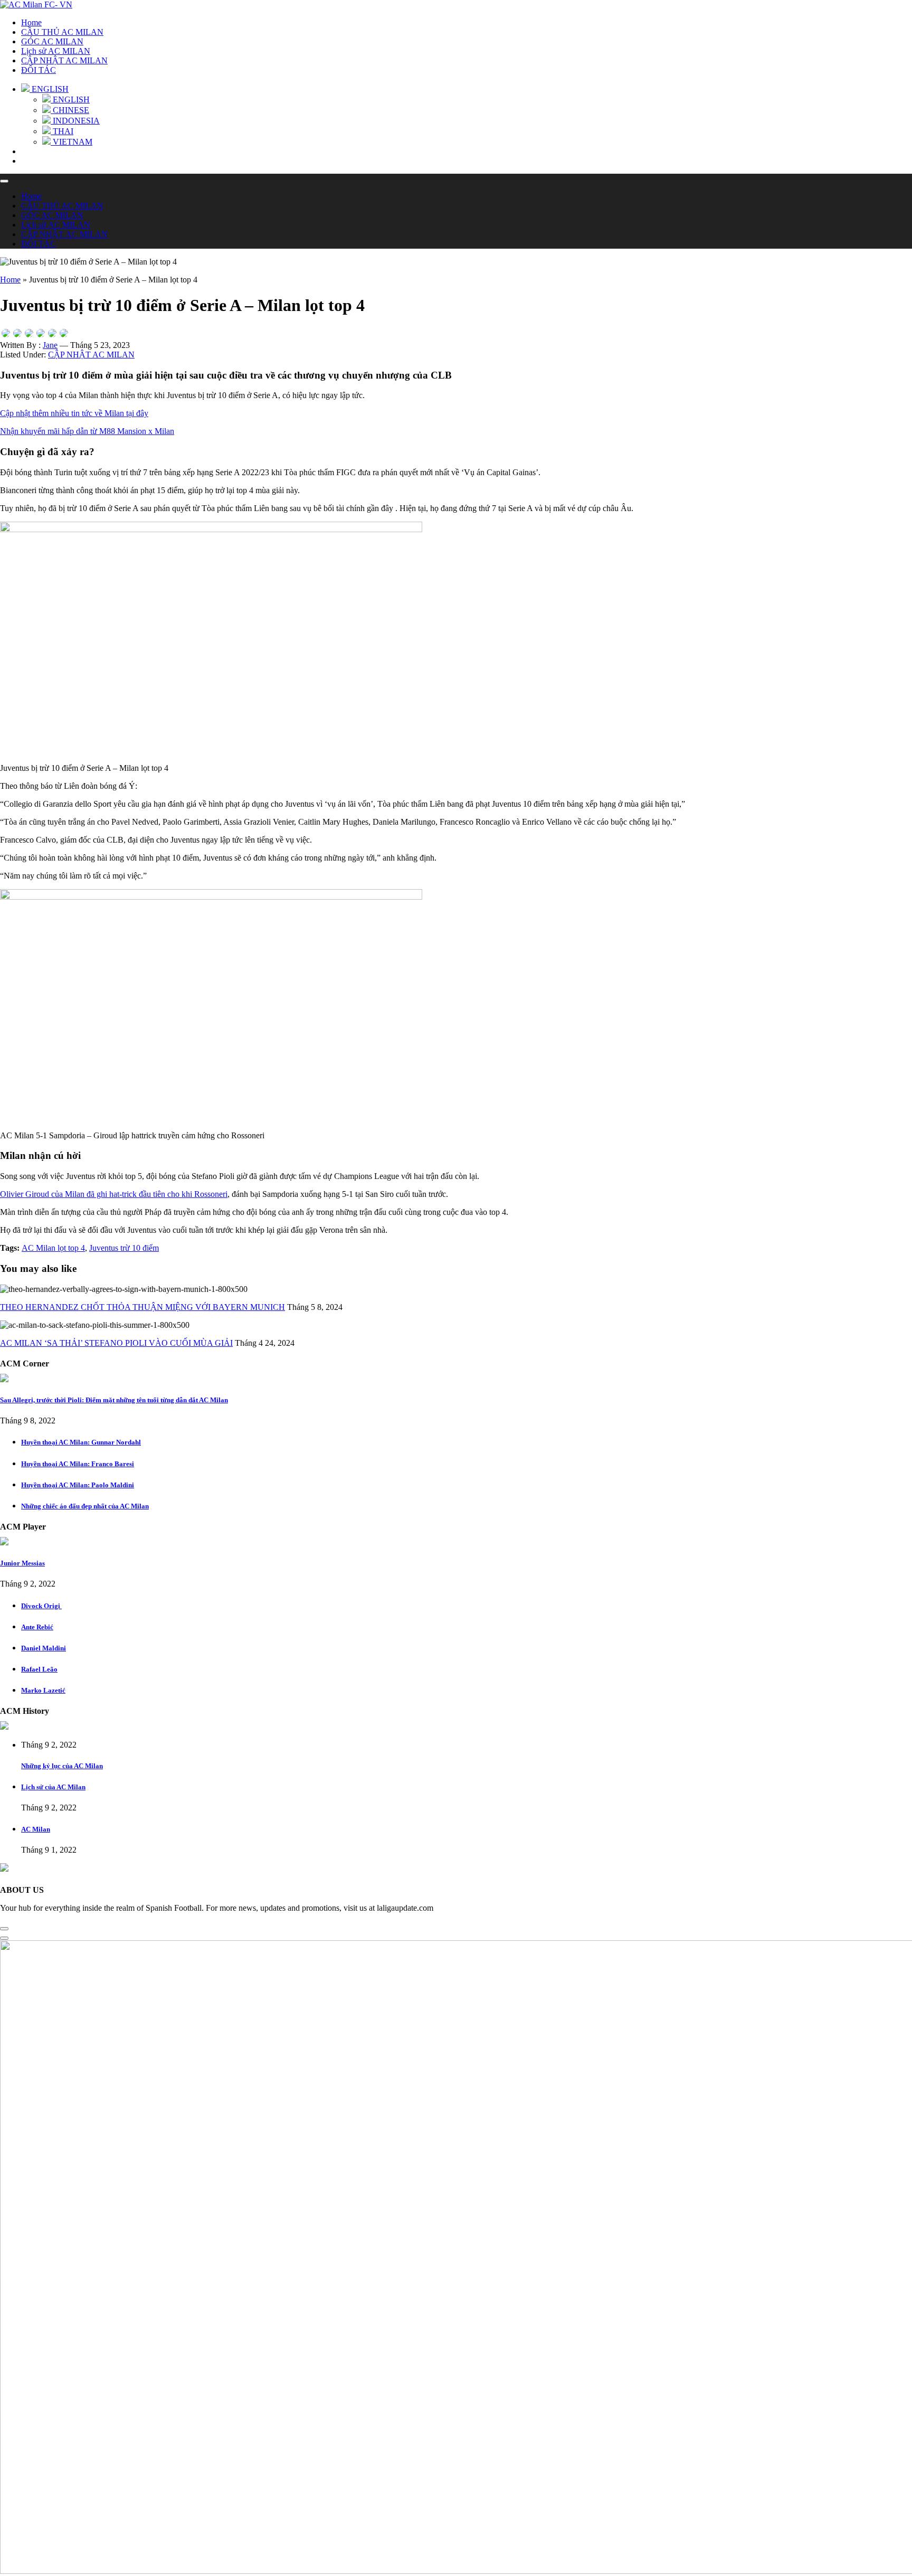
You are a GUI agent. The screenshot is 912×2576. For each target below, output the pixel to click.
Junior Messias (22, 1563)
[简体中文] (17, 333)
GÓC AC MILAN (52, 41)
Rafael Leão (39, 1669)
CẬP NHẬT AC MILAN (64, 60)
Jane (50, 345)
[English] (6, 333)
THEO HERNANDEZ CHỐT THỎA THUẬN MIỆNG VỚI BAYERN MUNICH (142, 1307)
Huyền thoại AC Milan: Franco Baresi (78, 1464)
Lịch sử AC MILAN (56, 51)
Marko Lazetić (43, 1690)
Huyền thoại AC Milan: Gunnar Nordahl (81, 1442)
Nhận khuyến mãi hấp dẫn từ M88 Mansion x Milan (87, 431)
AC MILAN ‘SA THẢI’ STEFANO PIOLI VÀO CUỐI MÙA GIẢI (116, 1343)
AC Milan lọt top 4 (53, 1248)
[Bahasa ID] (41, 333)
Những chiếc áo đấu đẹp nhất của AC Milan (85, 1506)
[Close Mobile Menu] (4, 181)
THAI (62, 131)
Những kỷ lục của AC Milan (62, 1766)
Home (31, 22)
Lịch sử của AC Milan (53, 1787)
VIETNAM (72, 142)
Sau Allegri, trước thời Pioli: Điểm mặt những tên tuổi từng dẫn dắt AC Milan (114, 1400)
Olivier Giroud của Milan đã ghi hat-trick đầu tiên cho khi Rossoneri (114, 1194)
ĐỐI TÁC (39, 70)
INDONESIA (75, 121)
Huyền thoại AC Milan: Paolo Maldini (78, 1485)
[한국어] (64, 333)
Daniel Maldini (44, 1648)
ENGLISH (70, 100)
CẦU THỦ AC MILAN (62, 32)
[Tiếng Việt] (52, 333)
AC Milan (36, 1829)
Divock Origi (41, 1606)
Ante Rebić (37, 1627)
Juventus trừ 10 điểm (124, 1248)
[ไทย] (29, 333)
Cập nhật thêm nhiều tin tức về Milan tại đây (74, 413)
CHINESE (70, 110)
